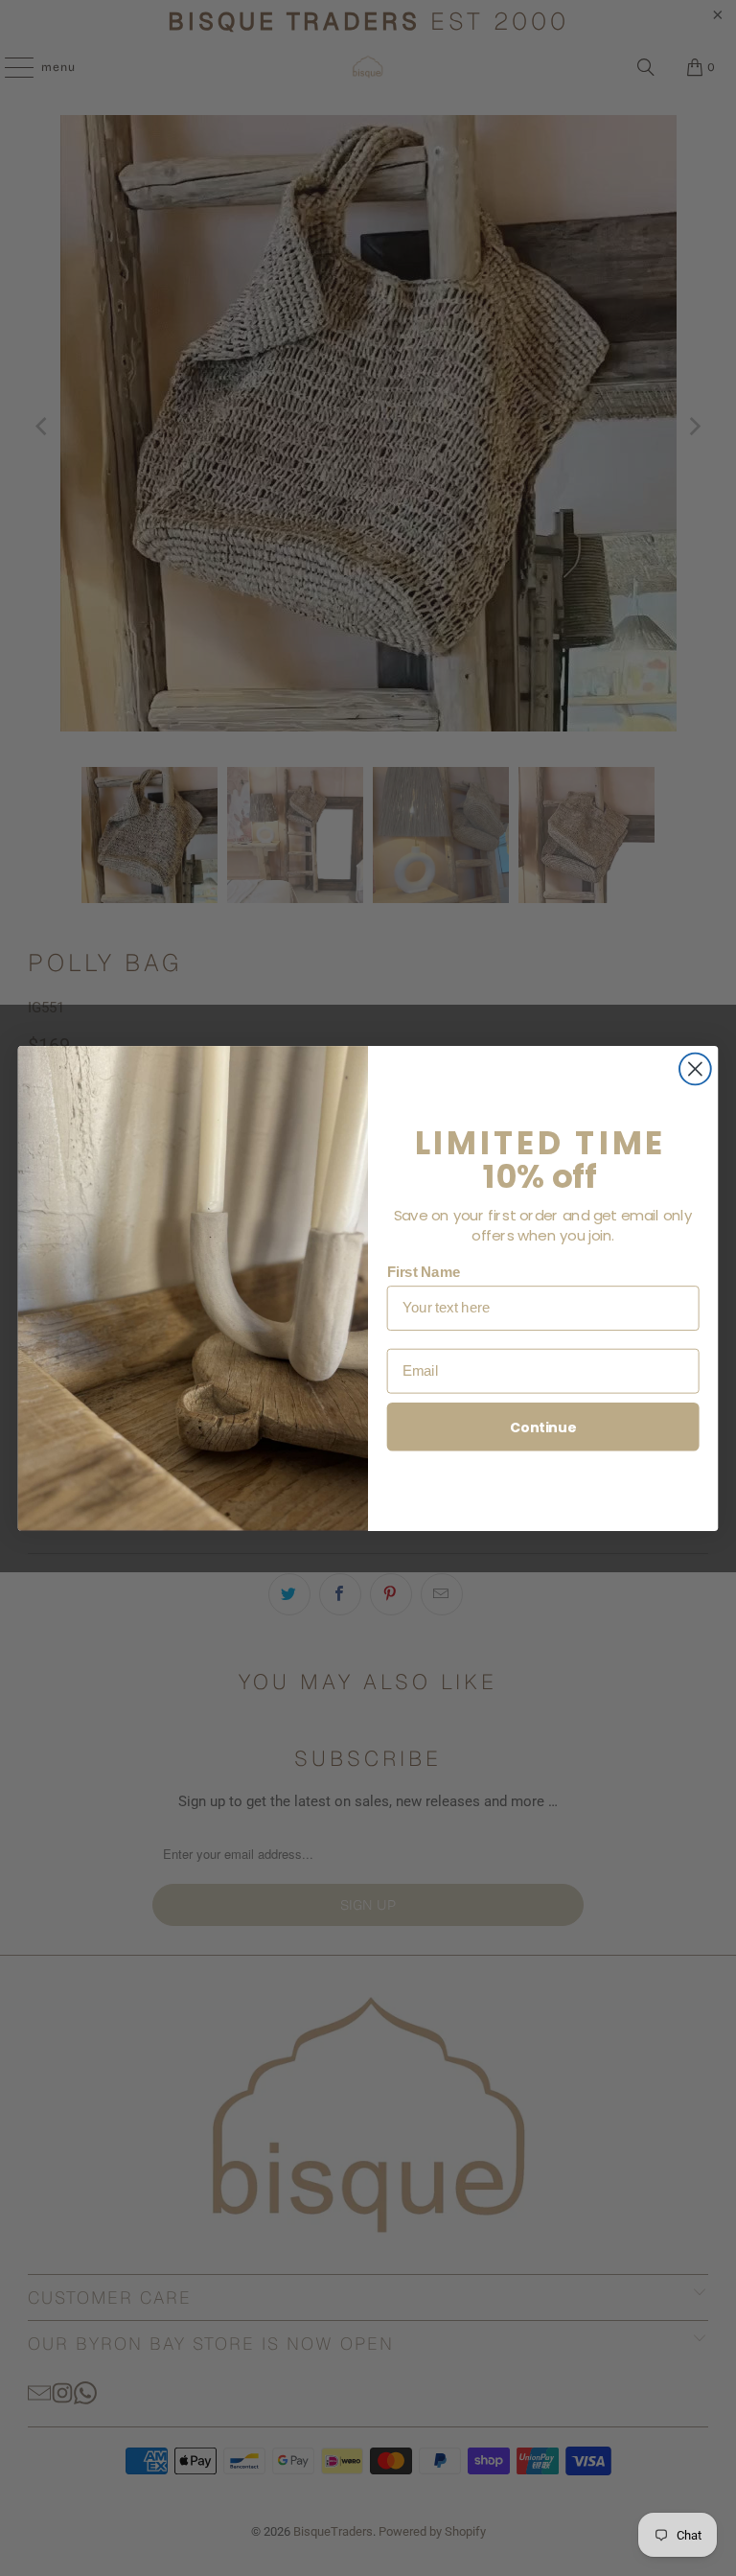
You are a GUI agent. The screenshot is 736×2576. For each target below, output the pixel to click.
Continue (543, 1427)
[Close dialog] (695, 1068)
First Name (424, 1271)
